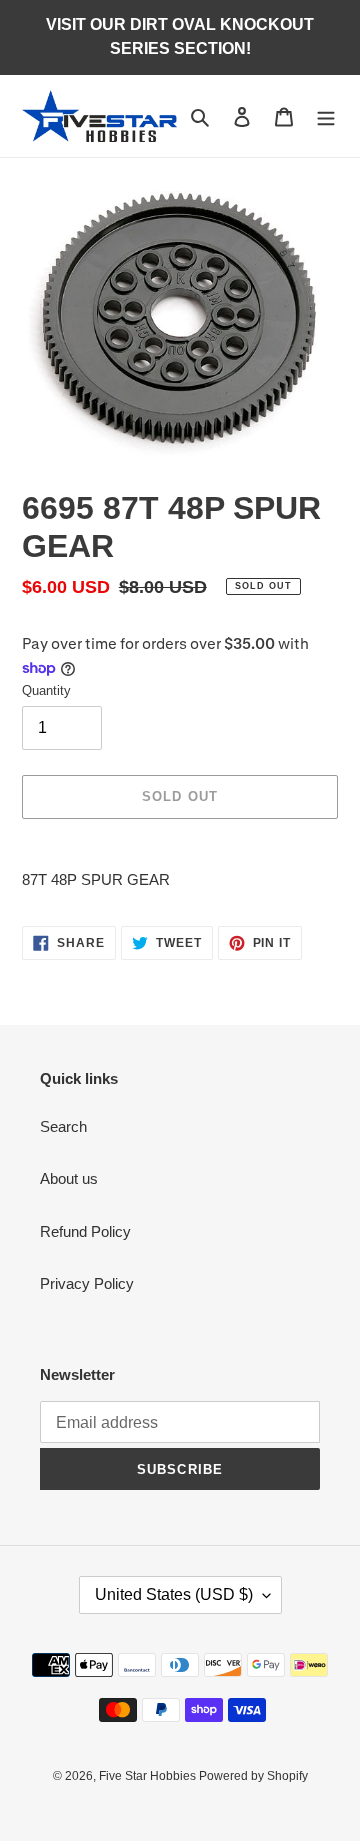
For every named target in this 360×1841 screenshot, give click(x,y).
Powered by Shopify (253, 1776)
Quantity (46, 690)
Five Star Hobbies (149, 1776)
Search (63, 1126)
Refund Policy (85, 1231)
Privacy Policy (87, 1283)
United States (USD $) (174, 1594)
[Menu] (326, 116)
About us (69, 1178)
